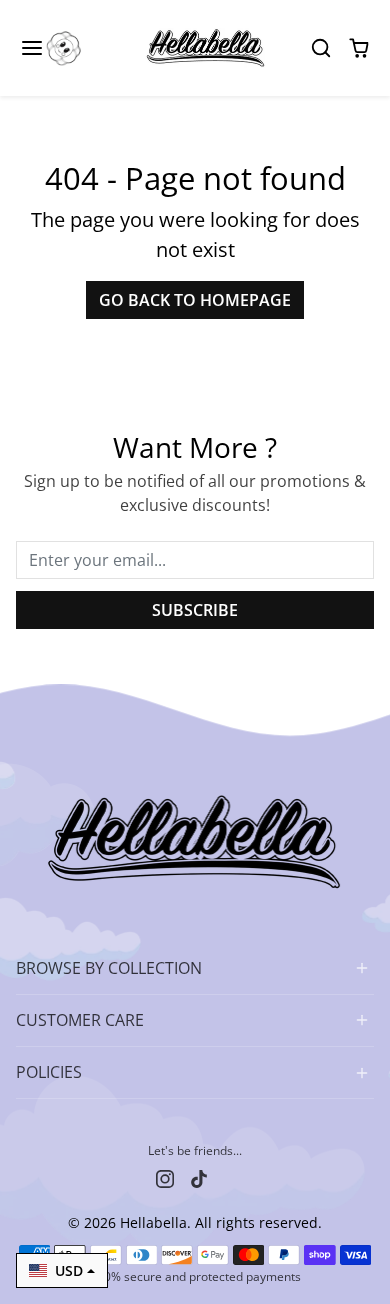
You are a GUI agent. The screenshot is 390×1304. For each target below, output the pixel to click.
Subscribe (195, 610)
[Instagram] (165, 1176)
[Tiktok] (199, 1176)
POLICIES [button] (49, 1072)
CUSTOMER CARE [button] (80, 1020)
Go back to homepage (195, 300)
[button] (52, 48)
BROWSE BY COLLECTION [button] (109, 968)
